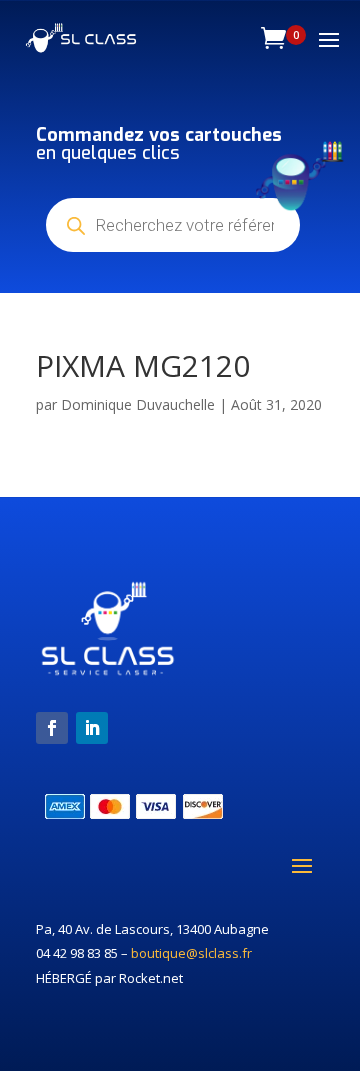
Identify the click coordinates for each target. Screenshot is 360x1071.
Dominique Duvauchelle (138, 404)
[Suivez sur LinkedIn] (92, 728)
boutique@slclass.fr (191, 953)
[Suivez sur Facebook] (52, 728)
